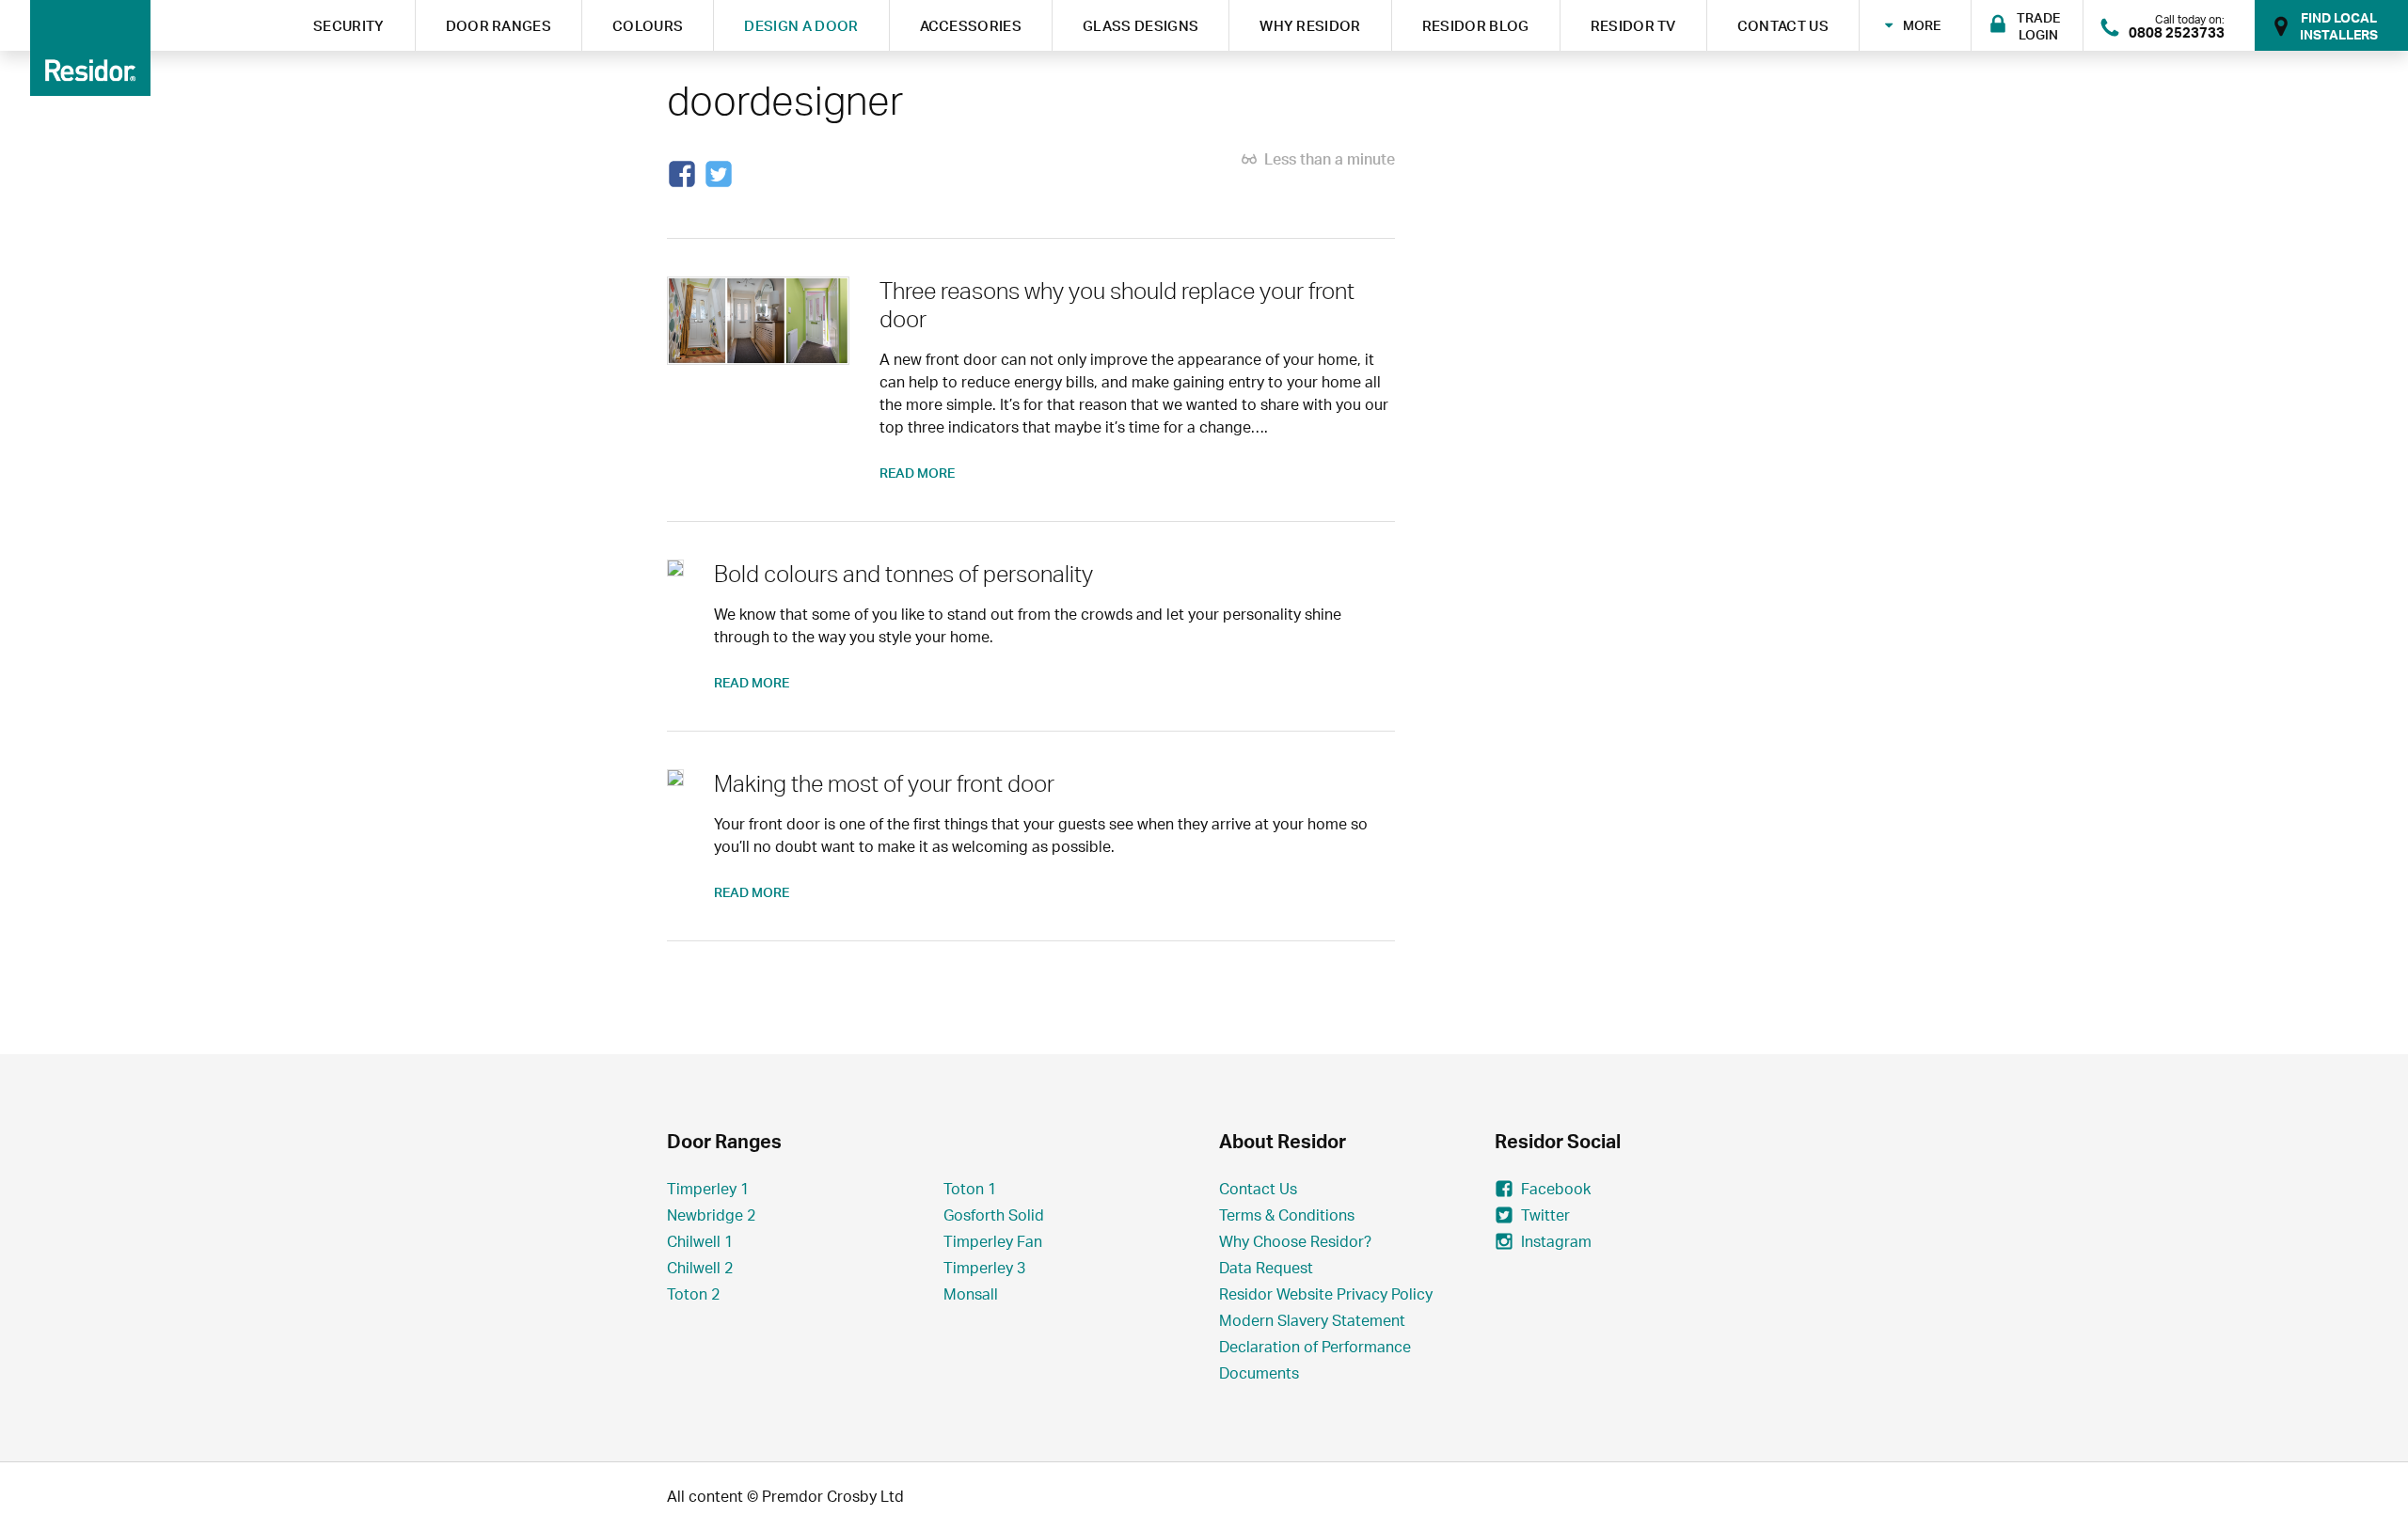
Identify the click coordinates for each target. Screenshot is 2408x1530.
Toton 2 (693, 1294)
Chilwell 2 (700, 1268)
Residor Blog (1476, 26)
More (1922, 24)
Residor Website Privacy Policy (1326, 1294)
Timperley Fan (993, 1241)
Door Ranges (499, 26)
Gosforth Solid (994, 1215)
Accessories (971, 26)
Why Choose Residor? (1295, 1241)
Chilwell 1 (700, 1241)
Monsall (971, 1294)
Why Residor (1310, 26)
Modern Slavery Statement (1312, 1320)
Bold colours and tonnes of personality (903, 574)
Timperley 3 (984, 1268)
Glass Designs (1141, 26)
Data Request (1266, 1268)
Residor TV (1633, 26)
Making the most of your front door (884, 783)
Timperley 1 (708, 1189)
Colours (648, 26)
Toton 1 (970, 1189)
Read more (917, 473)
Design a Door (801, 26)
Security (349, 26)
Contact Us (1783, 26)
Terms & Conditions (1287, 1215)
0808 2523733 (2177, 32)
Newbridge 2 (711, 1215)
